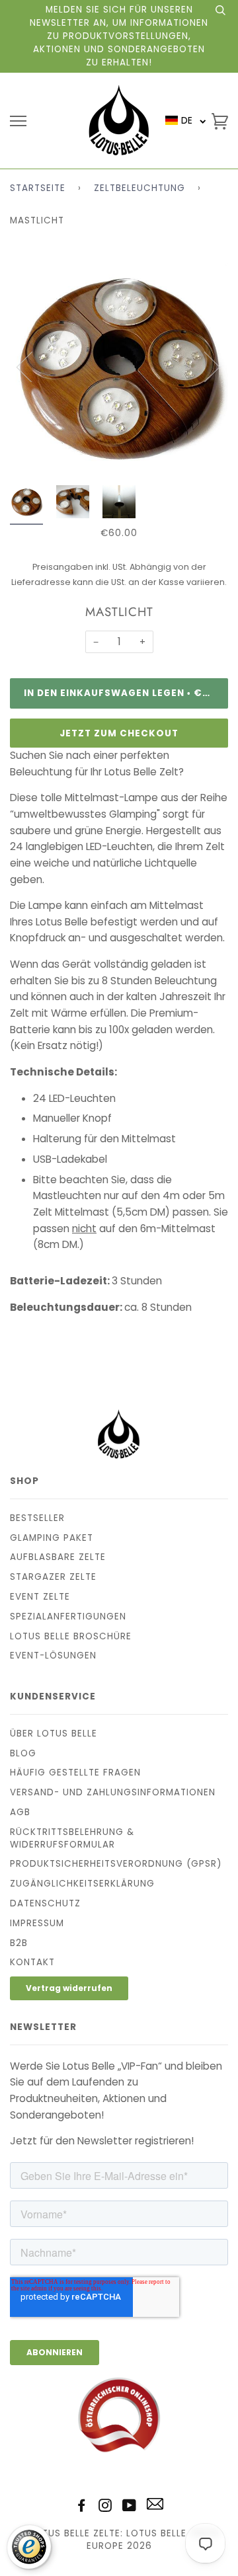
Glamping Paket (52, 1538)
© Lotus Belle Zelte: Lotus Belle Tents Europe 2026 (119, 2540)
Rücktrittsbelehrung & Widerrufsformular (72, 1838)
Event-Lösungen (53, 1656)
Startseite (38, 188)
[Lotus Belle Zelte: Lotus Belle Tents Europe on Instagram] (105, 2508)
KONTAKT (32, 1962)
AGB (20, 1812)
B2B (19, 1943)
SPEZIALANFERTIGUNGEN (68, 1617)
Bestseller (37, 1518)
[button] (186, 121)
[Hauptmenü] (18, 121)
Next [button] (204, 366)
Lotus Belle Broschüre (71, 1636)
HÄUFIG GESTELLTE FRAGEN (75, 1773)
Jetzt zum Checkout (119, 733)
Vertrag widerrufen (69, 1988)
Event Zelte (40, 1597)
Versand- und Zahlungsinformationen (113, 1792)
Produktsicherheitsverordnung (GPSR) (116, 1864)
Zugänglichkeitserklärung (82, 1884)
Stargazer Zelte (53, 1577)
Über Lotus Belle (54, 1734)
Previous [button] (32, 366)
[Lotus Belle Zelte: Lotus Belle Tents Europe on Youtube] (130, 2508)
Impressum (37, 1923)
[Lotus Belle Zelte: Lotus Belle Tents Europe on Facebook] (82, 2508)
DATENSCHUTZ (45, 1903)
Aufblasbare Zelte (58, 1557)
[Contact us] (155, 2507)
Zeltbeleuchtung (139, 188)
